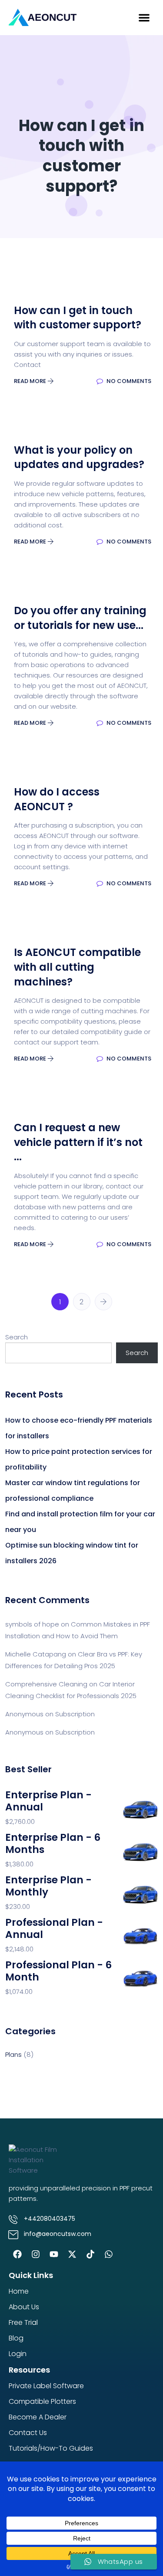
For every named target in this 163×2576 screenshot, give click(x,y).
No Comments (128, 381)
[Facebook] (17, 2254)
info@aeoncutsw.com (58, 2234)
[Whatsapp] (109, 2254)
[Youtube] (54, 2254)
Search (17, 1337)
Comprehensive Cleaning (46, 1684)
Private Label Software (46, 2386)
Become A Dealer (38, 2417)
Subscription (75, 1714)
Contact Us (28, 2433)
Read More (31, 381)
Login (18, 2354)
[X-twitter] (72, 2254)
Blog (16, 2338)
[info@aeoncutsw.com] (13, 2235)
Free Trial (23, 2322)
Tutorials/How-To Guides (51, 2448)
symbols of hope (32, 1624)
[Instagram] (36, 2254)
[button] (144, 18)
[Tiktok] (90, 2254)
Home (19, 2291)
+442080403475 (50, 2219)
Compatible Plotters (42, 2401)
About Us (24, 2307)
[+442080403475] (13, 2219)
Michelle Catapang (36, 1654)
